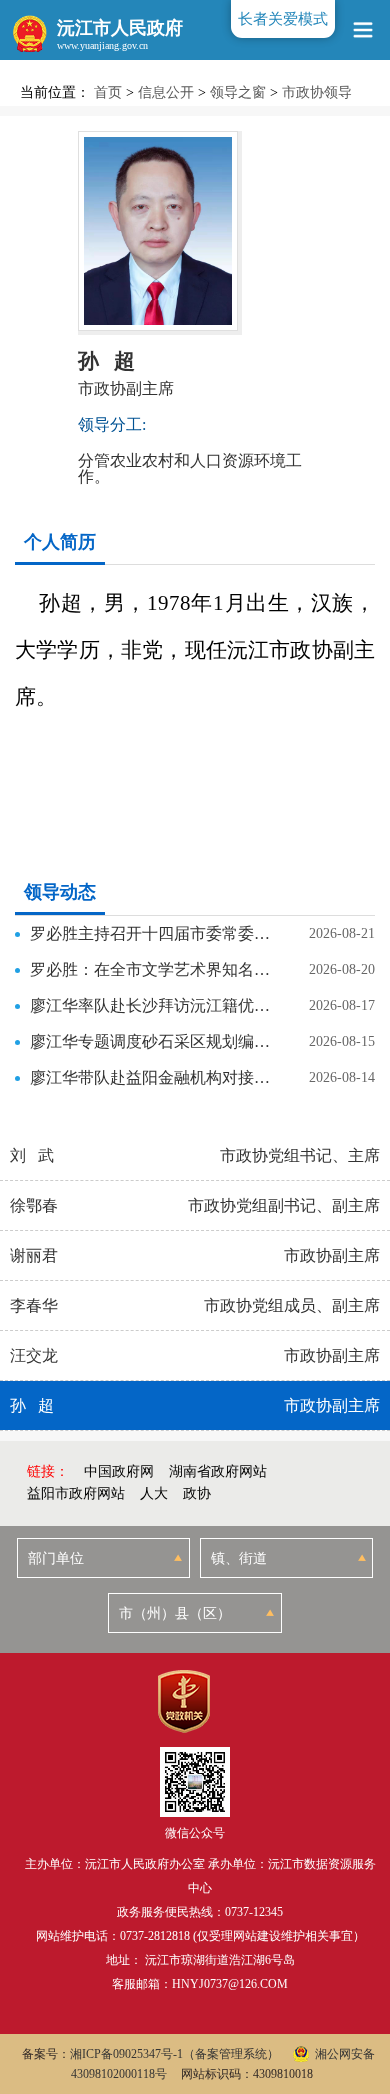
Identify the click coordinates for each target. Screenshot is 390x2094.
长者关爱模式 (283, 19)
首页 (108, 92)
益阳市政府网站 (76, 1493)
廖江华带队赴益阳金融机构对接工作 (151, 1077)
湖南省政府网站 (218, 1471)
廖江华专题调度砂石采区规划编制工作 (151, 1041)
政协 (197, 1493)
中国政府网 (119, 1471)
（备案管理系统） (231, 2054)
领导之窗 (238, 92)
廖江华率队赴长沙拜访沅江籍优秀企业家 (151, 1005)
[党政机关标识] (183, 1701)
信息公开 (166, 92)
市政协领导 (317, 92)
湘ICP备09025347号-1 (126, 2054)
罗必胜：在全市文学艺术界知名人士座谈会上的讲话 (151, 969)
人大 (154, 1493)
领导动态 (60, 892)
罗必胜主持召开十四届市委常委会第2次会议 (151, 933)
